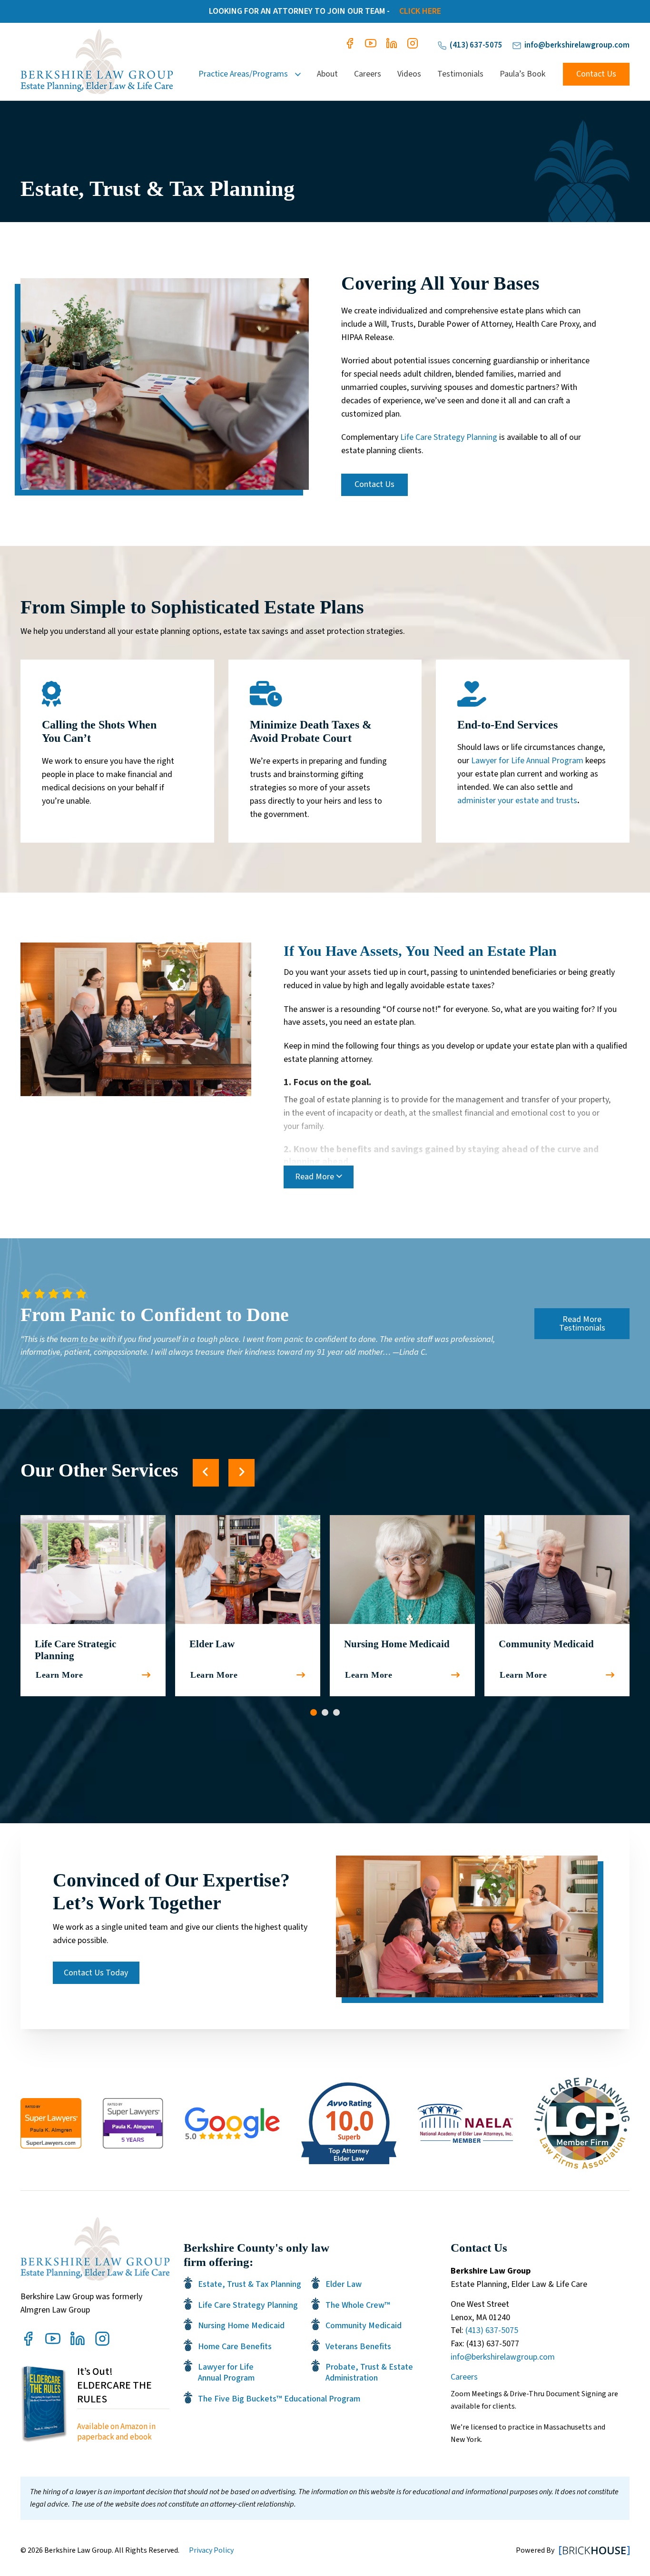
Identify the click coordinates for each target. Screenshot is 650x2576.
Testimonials (460, 74)
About (327, 74)
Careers (368, 74)
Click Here (420, 11)
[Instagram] (413, 46)
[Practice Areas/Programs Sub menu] (301, 74)
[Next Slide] (241, 1473)
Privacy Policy (211, 2550)
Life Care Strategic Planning (75, 1650)
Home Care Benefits (235, 2347)
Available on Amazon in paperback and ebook (116, 2432)
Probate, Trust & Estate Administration (369, 2373)
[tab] (314, 1712)
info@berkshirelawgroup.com (577, 45)
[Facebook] (350, 46)
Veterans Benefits (358, 2347)
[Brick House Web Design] (594, 2550)
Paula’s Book (522, 74)
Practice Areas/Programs (243, 74)
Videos (409, 74)
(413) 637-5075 (476, 45)
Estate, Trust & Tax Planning (250, 2284)
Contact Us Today (96, 1973)
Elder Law (212, 1644)
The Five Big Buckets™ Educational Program (279, 2399)
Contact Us (596, 74)
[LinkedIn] (392, 46)
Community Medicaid (546, 1644)
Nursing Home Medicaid (397, 1644)
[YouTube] (371, 46)
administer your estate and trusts (517, 801)
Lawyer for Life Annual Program (527, 761)
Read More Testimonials (582, 1324)
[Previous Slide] (206, 1473)
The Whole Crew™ (358, 2305)
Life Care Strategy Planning (449, 437)
